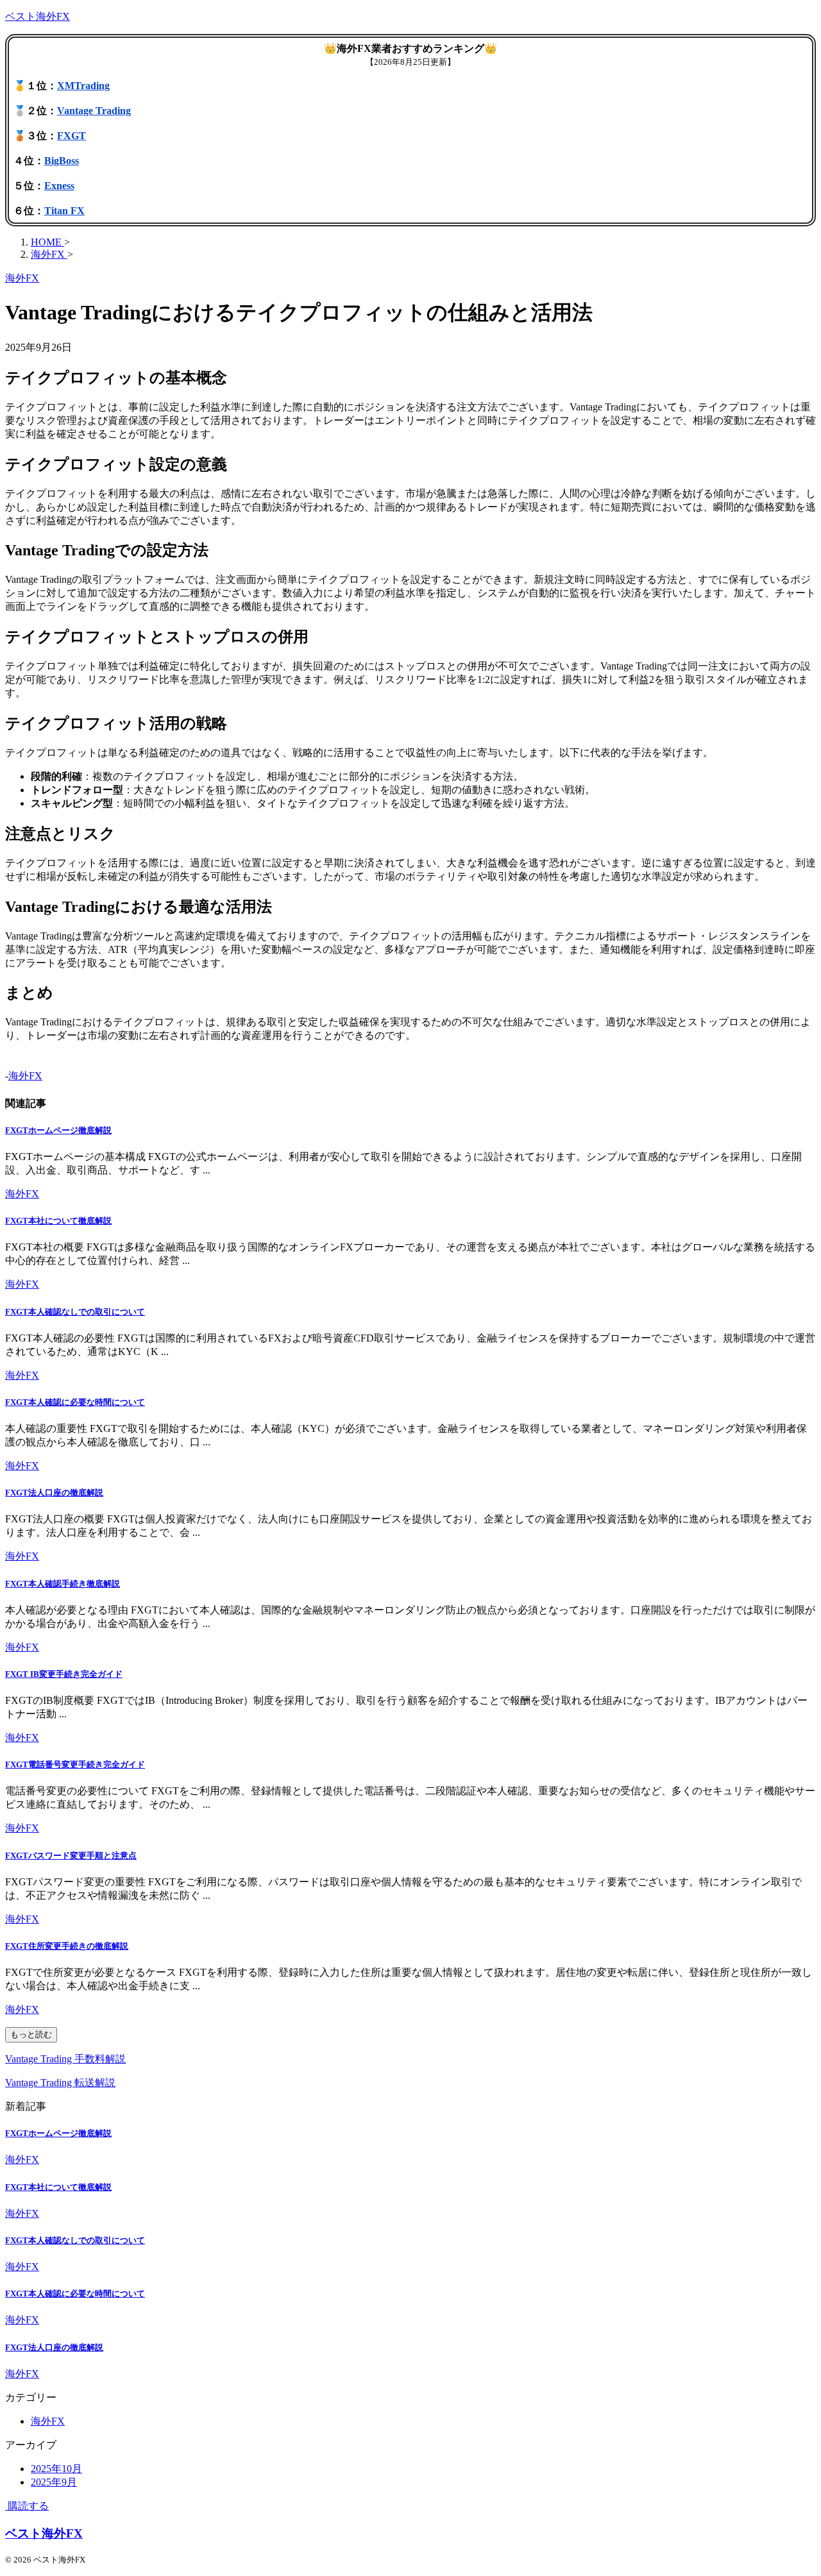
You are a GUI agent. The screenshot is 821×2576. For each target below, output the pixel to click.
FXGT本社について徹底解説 (58, 1221)
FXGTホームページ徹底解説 (58, 1130)
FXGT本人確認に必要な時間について (75, 1402)
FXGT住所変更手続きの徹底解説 (67, 1946)
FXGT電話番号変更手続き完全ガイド (75, 1764)
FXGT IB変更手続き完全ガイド (64, 1674)
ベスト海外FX (38, 16)
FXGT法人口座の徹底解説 (54, 1493)
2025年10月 (56, 2469)
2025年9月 (54, 2482)
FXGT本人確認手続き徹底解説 (63, 1584)
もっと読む (31, 2034)
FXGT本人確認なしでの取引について (75, 1312)
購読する (27, 2506)
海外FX (25, 1076)
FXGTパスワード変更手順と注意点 (71, 1856)
